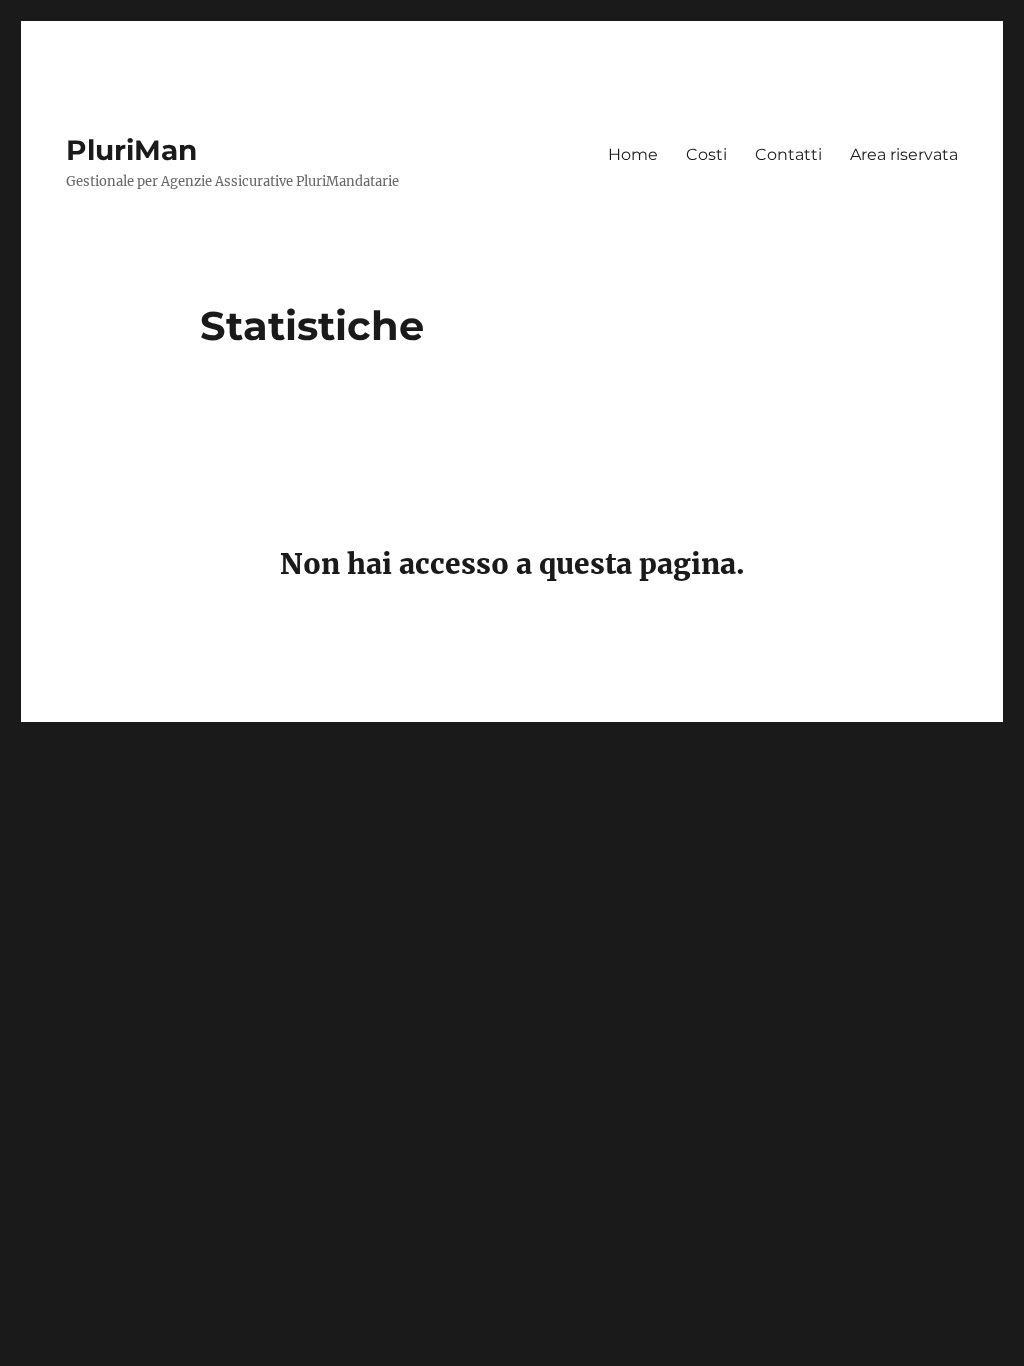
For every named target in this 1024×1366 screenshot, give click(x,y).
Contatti (788, 154)
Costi (706, 154)
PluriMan (131, 150)
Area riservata (904, 154)
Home (633, 154)
